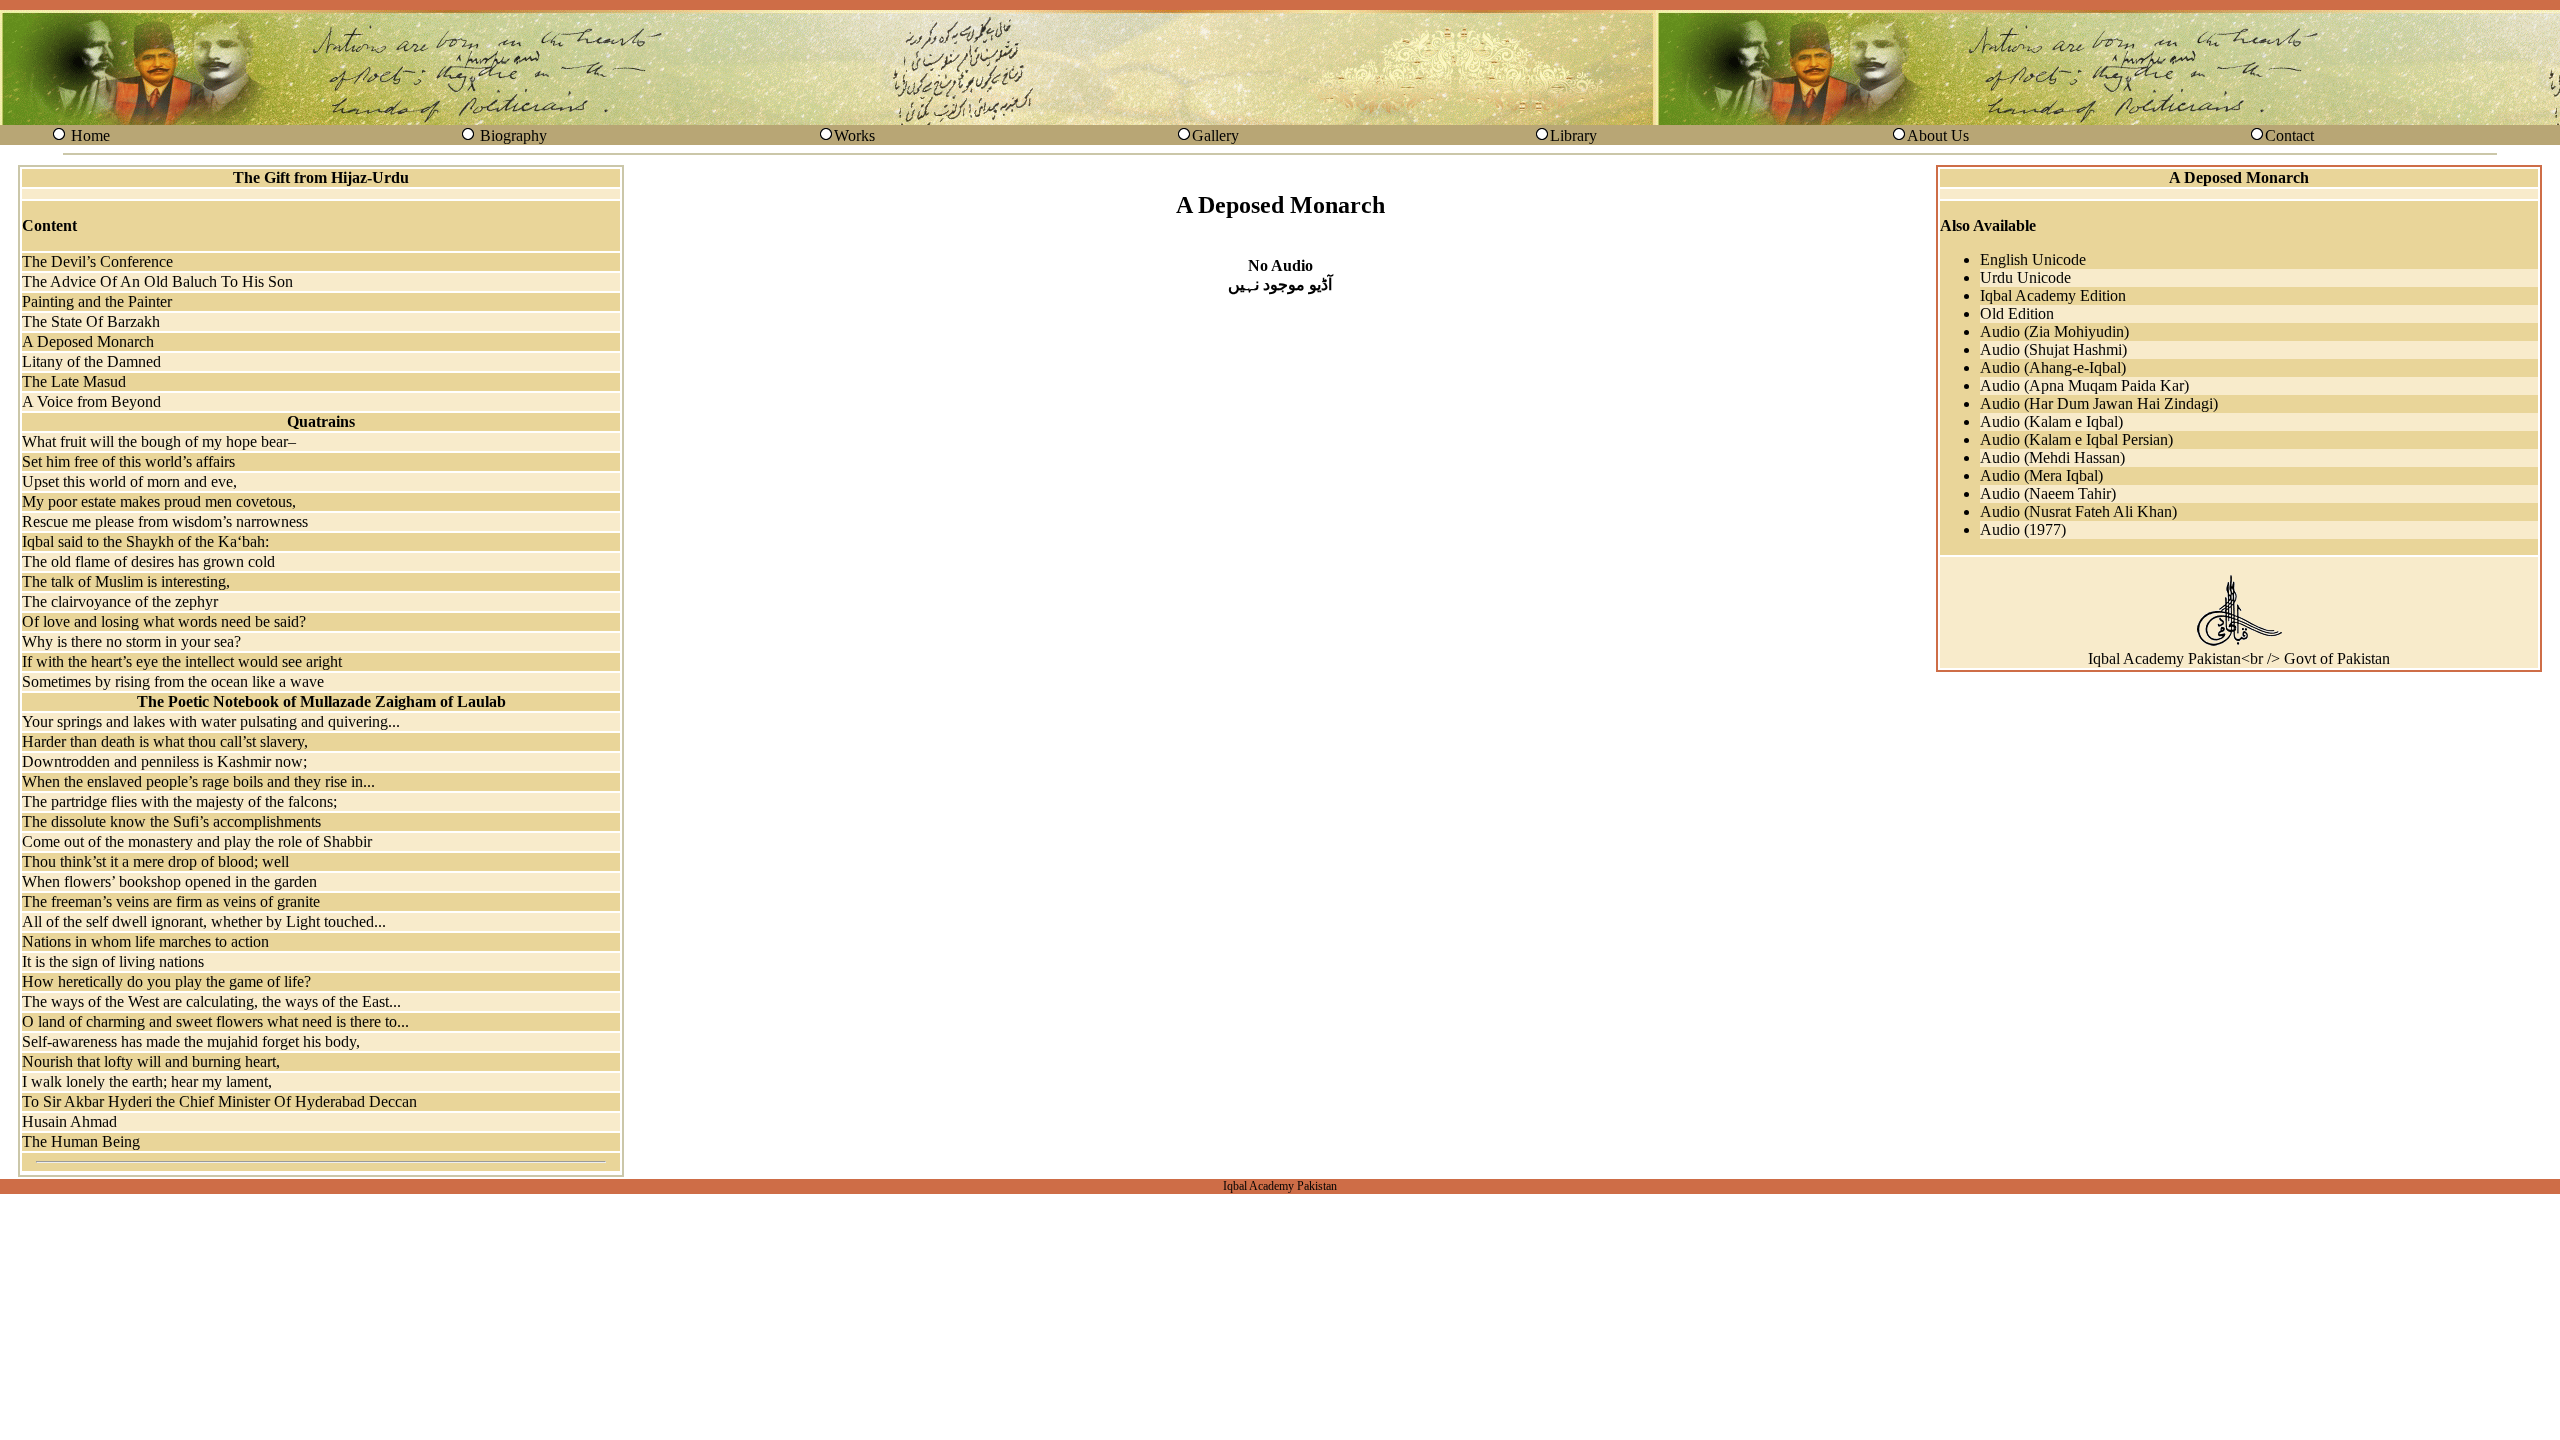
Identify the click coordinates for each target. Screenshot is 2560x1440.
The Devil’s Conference (97, 261)
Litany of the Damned (91, 361)
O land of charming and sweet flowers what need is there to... (215, 1021)
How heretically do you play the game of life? (166, 981)
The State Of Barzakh (91, 321)
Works (854, 135)
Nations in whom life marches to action (145, 941)
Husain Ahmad (69, 1121)
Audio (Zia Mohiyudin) (2054, 331)
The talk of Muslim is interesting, (126, 581)
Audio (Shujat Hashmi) (2053, 349)
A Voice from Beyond (91, 401)
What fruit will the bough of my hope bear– (159, 441)
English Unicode (2033, 259)
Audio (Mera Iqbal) (2041, 475)
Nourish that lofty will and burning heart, (151, 1061)
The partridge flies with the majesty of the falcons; (179, 801)
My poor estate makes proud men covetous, (159, 501)
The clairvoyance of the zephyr (120, 601)
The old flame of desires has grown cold (148, 561)
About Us (1938, 135)
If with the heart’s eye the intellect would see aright (182, 661)
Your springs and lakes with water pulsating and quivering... (211, 721)
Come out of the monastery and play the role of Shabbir (197, 841)
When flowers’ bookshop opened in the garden (169, 881)
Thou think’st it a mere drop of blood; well (155, 861)
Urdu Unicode (2025, 277)
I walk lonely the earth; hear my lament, (147, 1081)
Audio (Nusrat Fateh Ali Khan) (2078, 511)
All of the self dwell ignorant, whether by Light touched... (204, 921)
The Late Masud (74, 381)
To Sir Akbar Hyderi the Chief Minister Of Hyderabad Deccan (219, 1101)
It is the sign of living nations (113, 961)
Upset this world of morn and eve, (129, 481)
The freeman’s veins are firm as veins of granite (171, 901)
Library (1573, 135)
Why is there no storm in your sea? (131, 641)
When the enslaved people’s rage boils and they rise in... (198, 781)
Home (90, 135)
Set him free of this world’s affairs (128, 461)
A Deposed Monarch (88, 341)
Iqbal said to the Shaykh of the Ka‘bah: (145, 541)
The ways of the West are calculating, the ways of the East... (211, 1001)
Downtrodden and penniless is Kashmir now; (164, 761)
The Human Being (81, 1141)
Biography (513, 135)
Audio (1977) (2023, 529)
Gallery (1215, 135)
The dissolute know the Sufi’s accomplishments (171, 821)
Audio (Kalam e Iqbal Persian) (2076, 439)
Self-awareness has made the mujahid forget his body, (191, 1041)
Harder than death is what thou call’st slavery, (165, 741)
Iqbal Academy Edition (2053, 295)
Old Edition (2017, 313)
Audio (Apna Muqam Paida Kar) (2084, 385)
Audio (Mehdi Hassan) (2052, 457)
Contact (2289, 135)
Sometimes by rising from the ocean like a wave (173, 681)
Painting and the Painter (97, 301)
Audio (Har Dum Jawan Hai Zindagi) (2099, 403)
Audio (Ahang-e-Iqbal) (2053, 367)
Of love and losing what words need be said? (164, 621)
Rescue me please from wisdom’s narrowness (165, 521)
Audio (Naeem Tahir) (2048, 493)
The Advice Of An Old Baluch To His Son (157, 281)
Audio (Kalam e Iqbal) (2051, 421)
